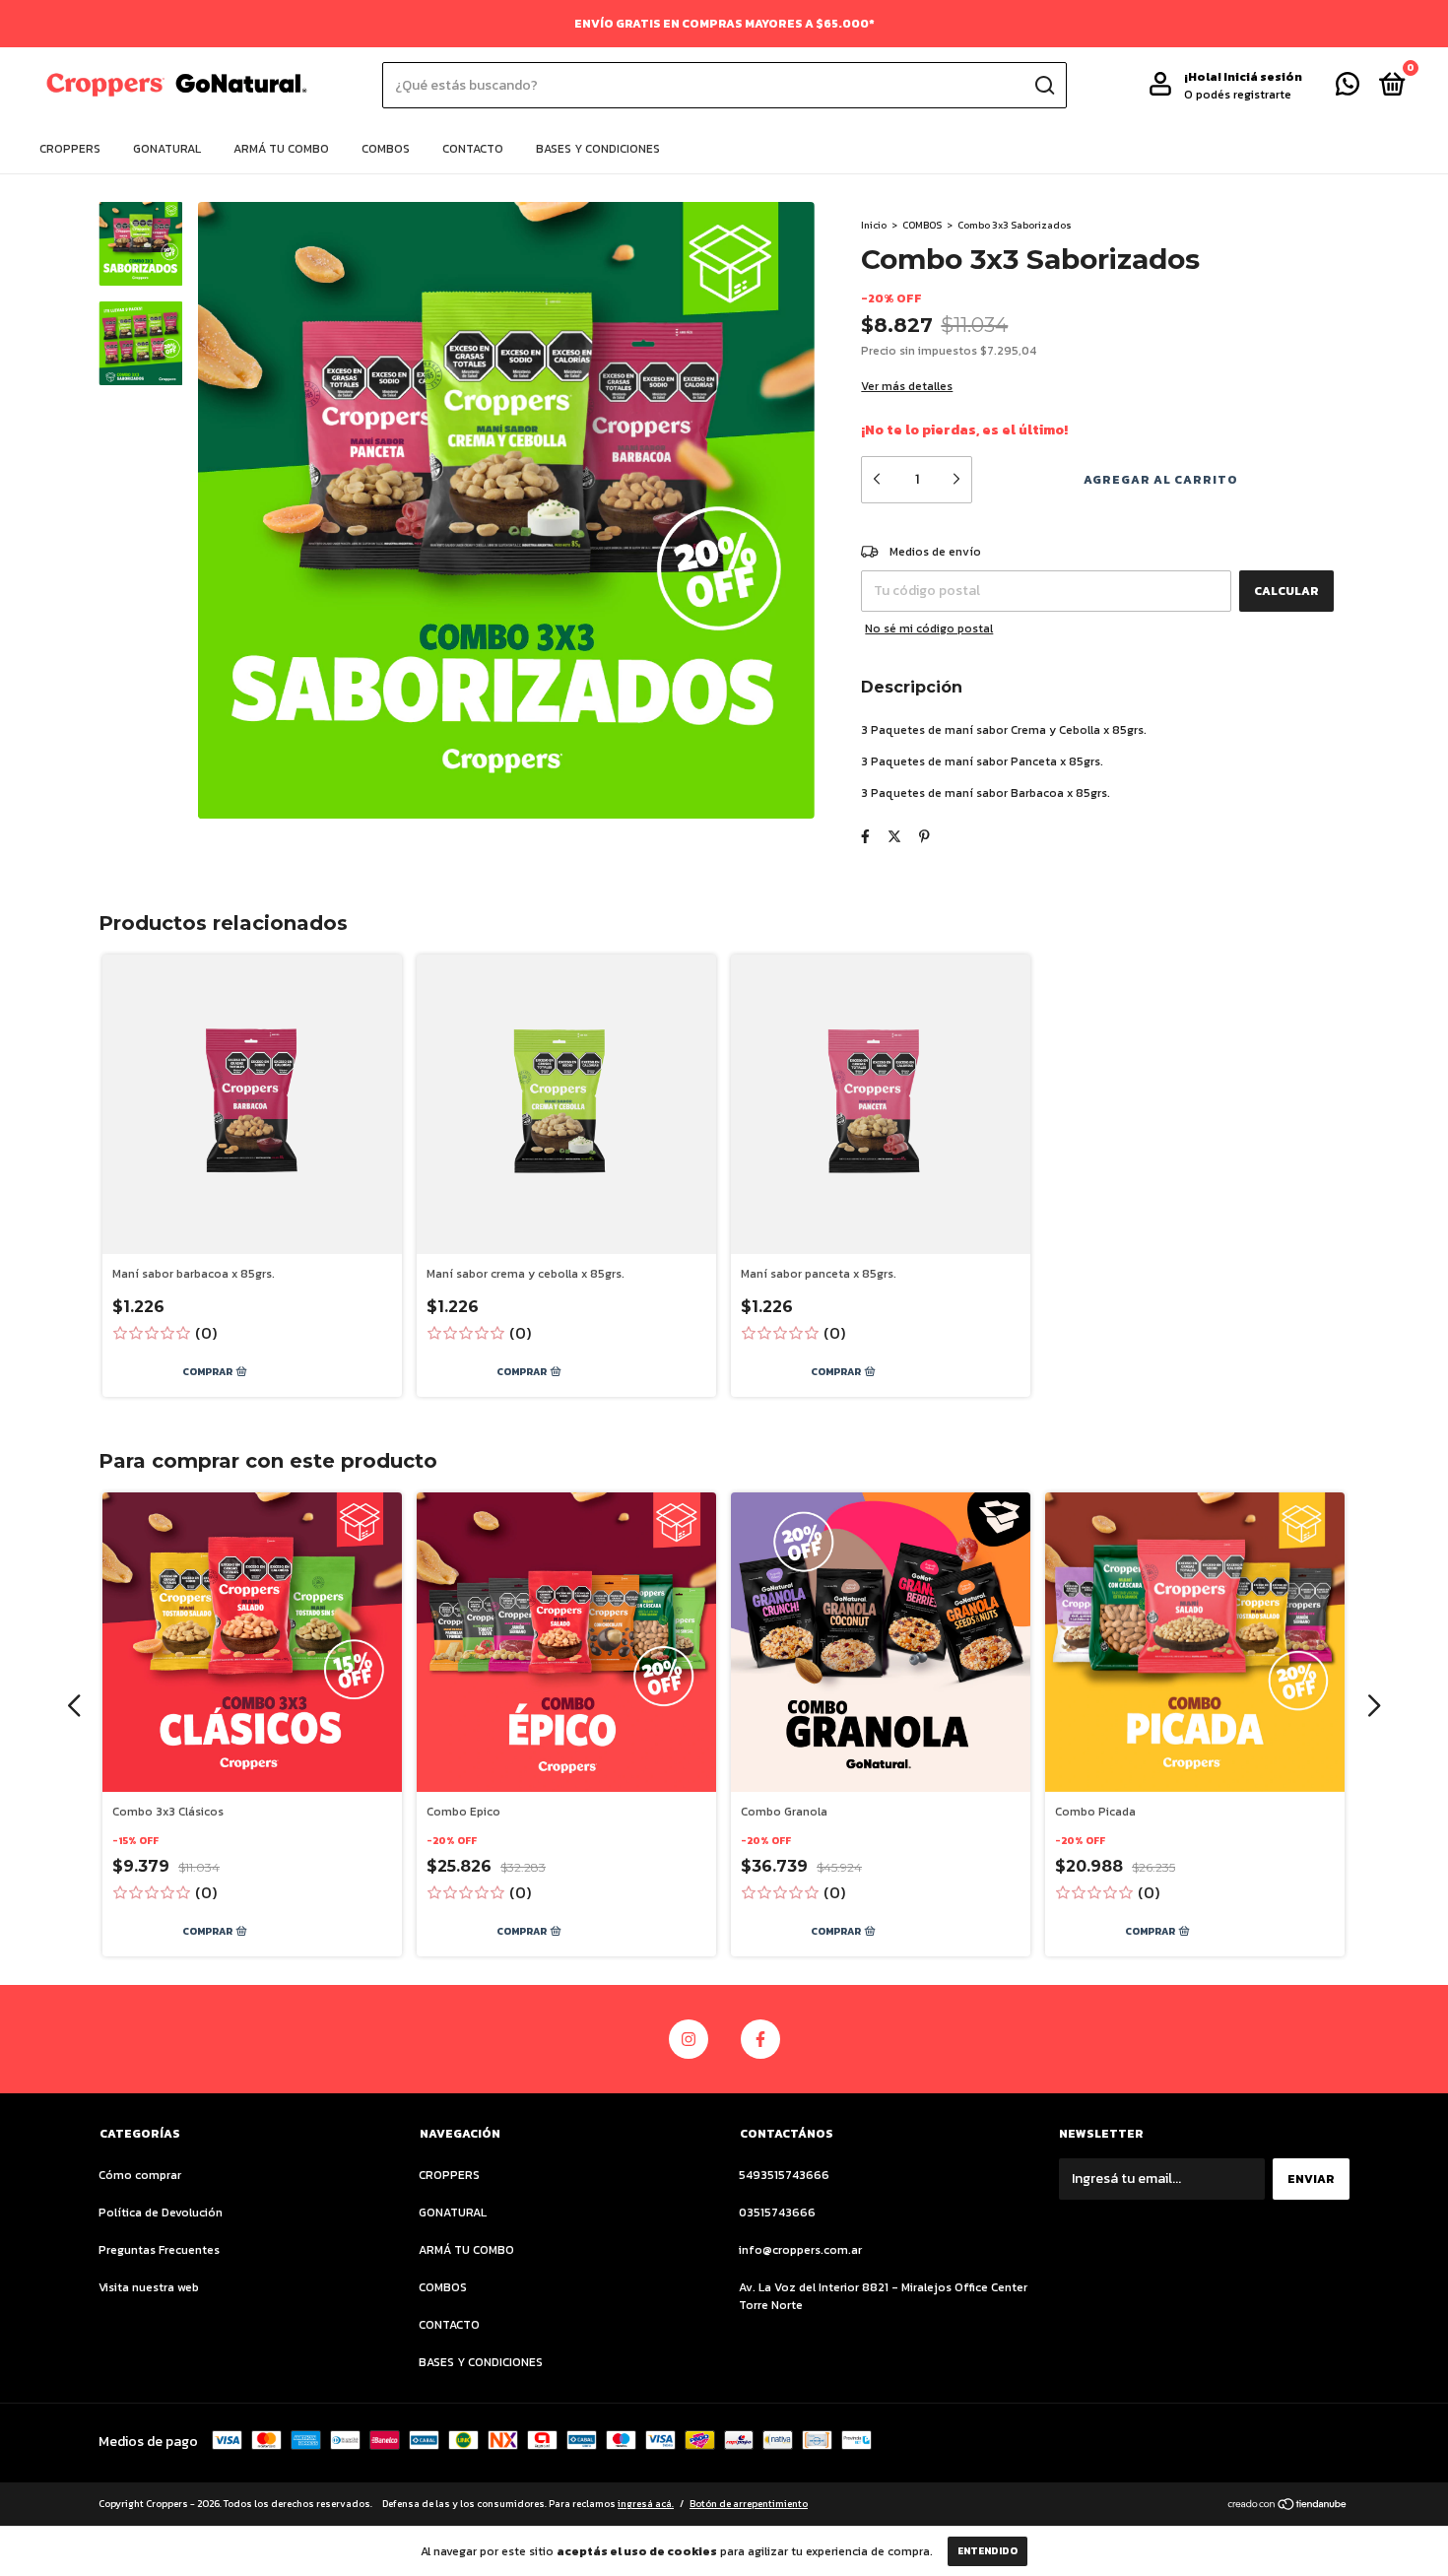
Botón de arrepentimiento (749, 2504)
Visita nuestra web (149, 2287)
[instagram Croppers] (689, 2039)
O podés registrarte (1238, 95)
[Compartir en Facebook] (865, 837)
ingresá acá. (646, 2504)
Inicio (874, 225)
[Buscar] (1044, 86)
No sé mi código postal (929, 628)
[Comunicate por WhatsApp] (1348, 89)
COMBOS (386, 149)
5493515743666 (784, 2175)
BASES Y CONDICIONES (598, 149)
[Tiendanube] (1288, 2506)
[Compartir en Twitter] (894, 837)
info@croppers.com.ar (800, 2250)
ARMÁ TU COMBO (281, 149)
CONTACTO (473, 149)
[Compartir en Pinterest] (924, 837)
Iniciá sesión (1263, 77)
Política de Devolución (161, 2213)
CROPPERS (70, 149)
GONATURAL (167, 149)
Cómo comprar (140, 2175)
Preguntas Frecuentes (159, 2250)
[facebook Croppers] (760, 2039)
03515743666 (777, 2213)
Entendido (987, 2551)
